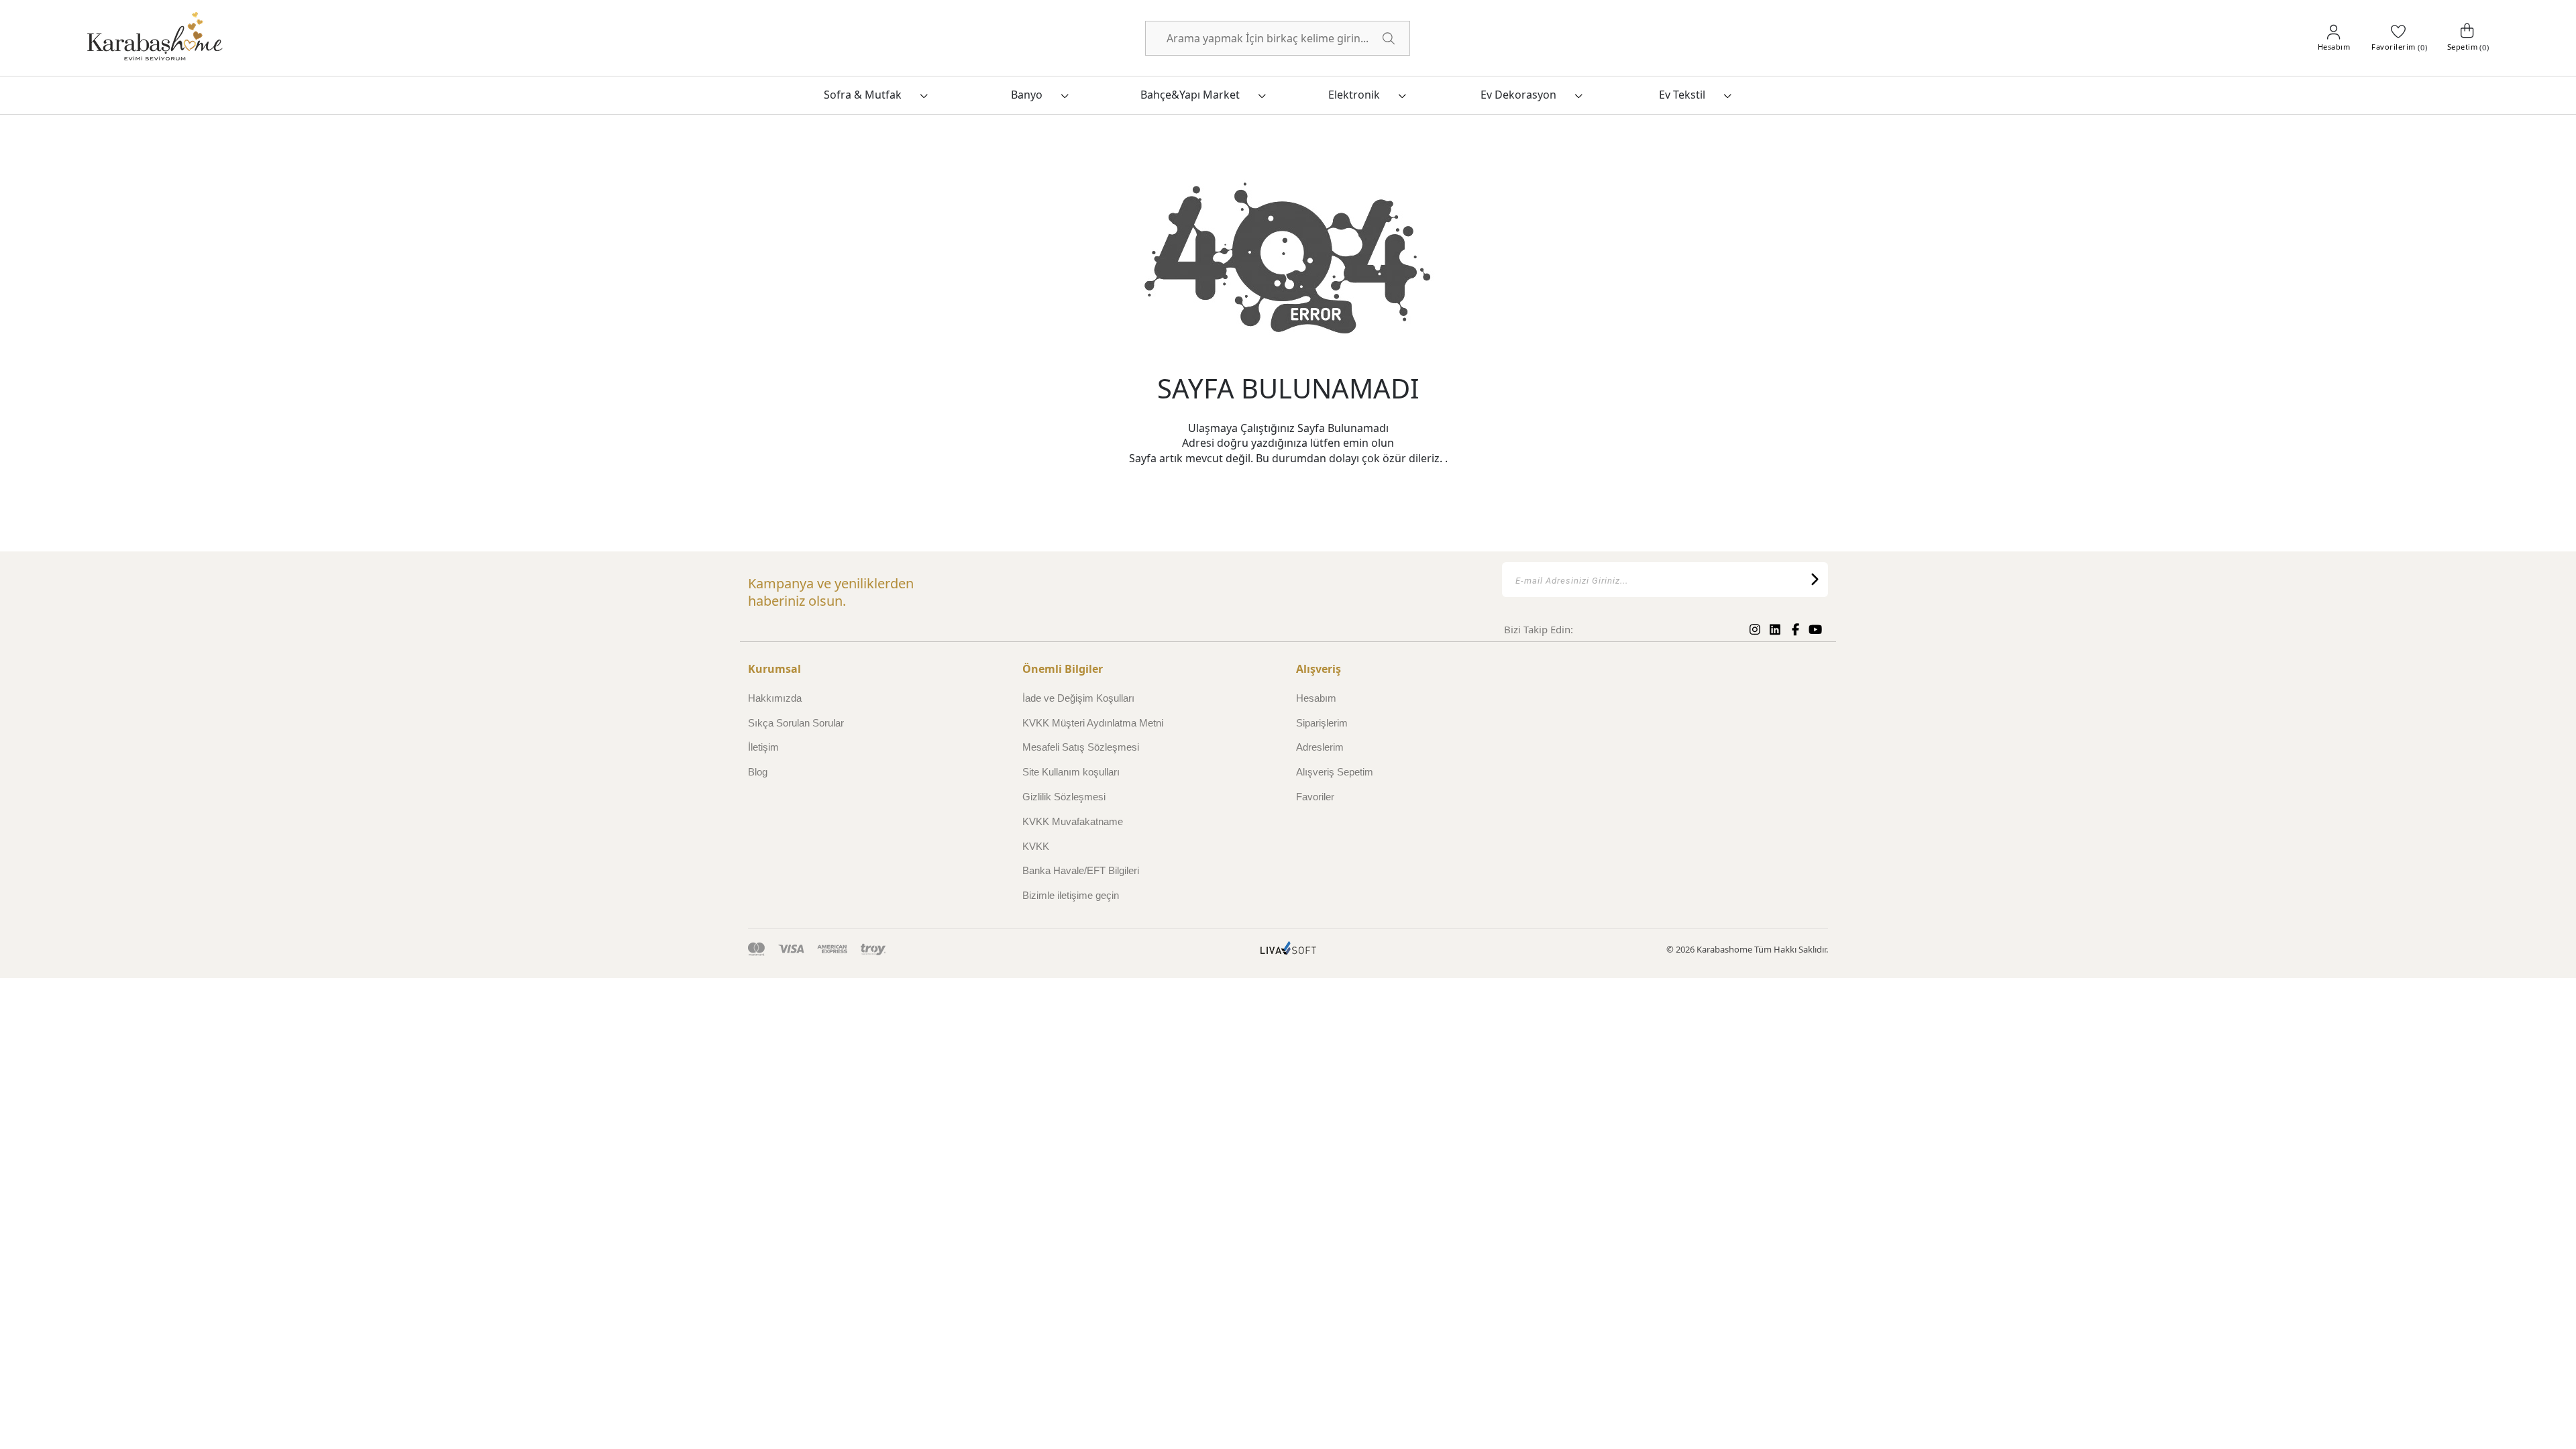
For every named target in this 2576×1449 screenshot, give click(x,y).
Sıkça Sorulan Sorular (796, 723)
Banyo (1027, 95)
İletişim (763, 747)
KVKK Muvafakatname (1073, 821)
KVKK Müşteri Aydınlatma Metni (1093, 723)
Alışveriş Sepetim (1335, 772)
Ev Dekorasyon (1518, 95)
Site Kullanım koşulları (1071, 772)
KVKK (1036, 846)
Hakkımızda (775, 698)
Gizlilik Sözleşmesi (1064, 797)
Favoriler (1315, 797)
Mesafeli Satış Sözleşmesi (1081, 747)
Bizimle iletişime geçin (1071, 895)
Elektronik (1354, 95)
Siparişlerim (1322, 723)
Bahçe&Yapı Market (1190, 95)
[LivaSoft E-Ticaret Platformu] (1288, 950)
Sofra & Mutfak (863, 95)
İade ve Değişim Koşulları (1078, 698)
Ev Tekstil (1682, 95)
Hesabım (1316, 698)
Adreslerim (1320, 747)
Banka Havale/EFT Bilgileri (1081, 870)
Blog (758, 772)
